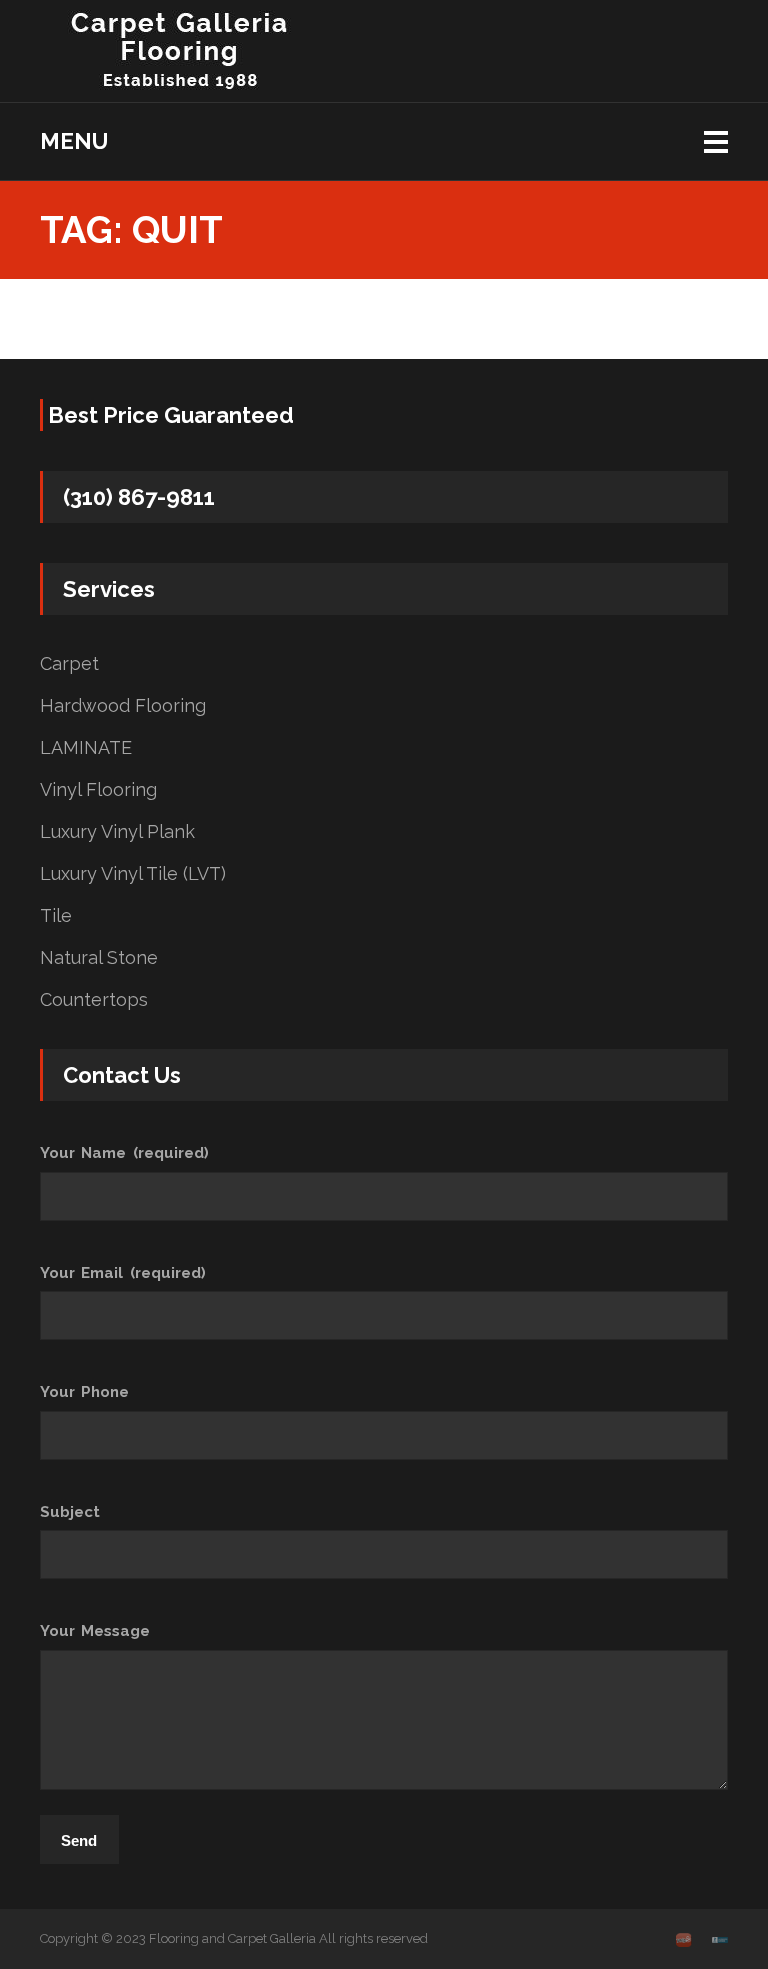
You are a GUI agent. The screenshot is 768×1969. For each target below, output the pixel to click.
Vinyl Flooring (98, 790)
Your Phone (84, 1392)
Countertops (94, 1000)
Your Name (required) (124, 1153)
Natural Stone (99, 958)
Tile (56, 916)
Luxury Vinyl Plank (117, 832)
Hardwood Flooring (123, 706)
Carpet (69, 664)
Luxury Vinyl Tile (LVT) (133, 874)
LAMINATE (86, 748)
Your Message (95, 1631)
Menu (74, 141)
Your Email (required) (123, 1273)
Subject (70, 1512)
